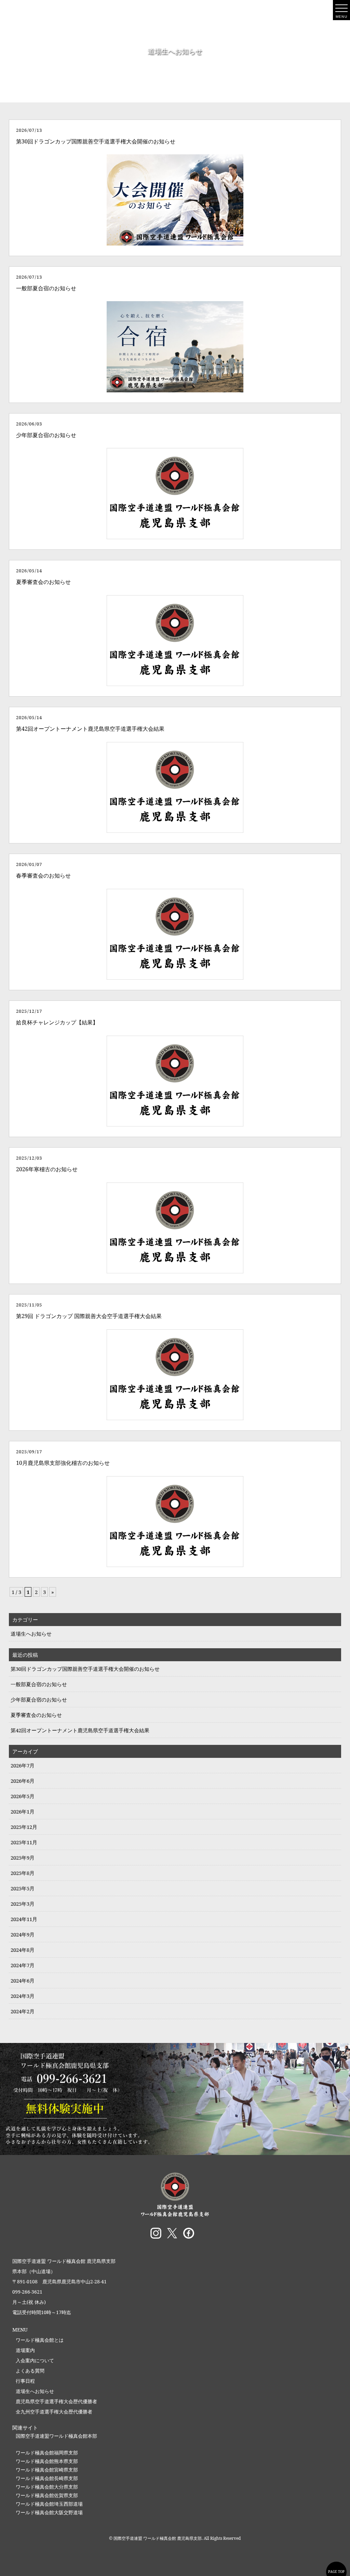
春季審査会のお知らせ (43, 876)
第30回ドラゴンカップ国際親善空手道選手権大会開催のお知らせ (96, 141)
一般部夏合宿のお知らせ (46, 288)
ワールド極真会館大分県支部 (47, 2487)
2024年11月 (24, 1919)
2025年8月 (23, 1873)
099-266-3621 (27, 2292)
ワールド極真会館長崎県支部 (47, 2478)
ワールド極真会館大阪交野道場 (49, 2512)
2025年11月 (24, 1842)
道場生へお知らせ (31, 1634)
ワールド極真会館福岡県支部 (47, 2453)
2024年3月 (23, 1996)
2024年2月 (23, 2011)
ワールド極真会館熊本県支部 (47, 2461)
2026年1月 (23, 1811)
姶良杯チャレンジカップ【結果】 (57, 1022)
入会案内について (35, 2360)
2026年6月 (23, 1781)
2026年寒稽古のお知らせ (47, 1169)
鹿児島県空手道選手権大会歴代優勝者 (56, 2401)
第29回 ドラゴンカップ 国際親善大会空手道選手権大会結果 (89, 1316)
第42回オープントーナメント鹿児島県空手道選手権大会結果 (90, 729)
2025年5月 (23, 1888)
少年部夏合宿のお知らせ (46, 435)
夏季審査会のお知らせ (43, 582)
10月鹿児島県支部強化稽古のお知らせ (63, 1463)
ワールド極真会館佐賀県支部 (47, 2495)
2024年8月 (23, 1950)
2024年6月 (23, 1980)
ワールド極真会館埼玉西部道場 (49, 2504)
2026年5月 (23, 1796)
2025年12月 (24, 1827)
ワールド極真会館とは (40, 2340)
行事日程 (25, 2381)
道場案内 (25, 2350)
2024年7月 (23, 1965)
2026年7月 (23, 1765)
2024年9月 (23, 1934)
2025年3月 (23, 1904)
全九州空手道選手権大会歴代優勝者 (54, 2412)
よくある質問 (30, 2371)
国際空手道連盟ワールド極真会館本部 (56, 2436)
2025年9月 (23, 1858)
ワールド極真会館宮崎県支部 (47, 2470)
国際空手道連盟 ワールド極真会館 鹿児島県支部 (64, 2261)
